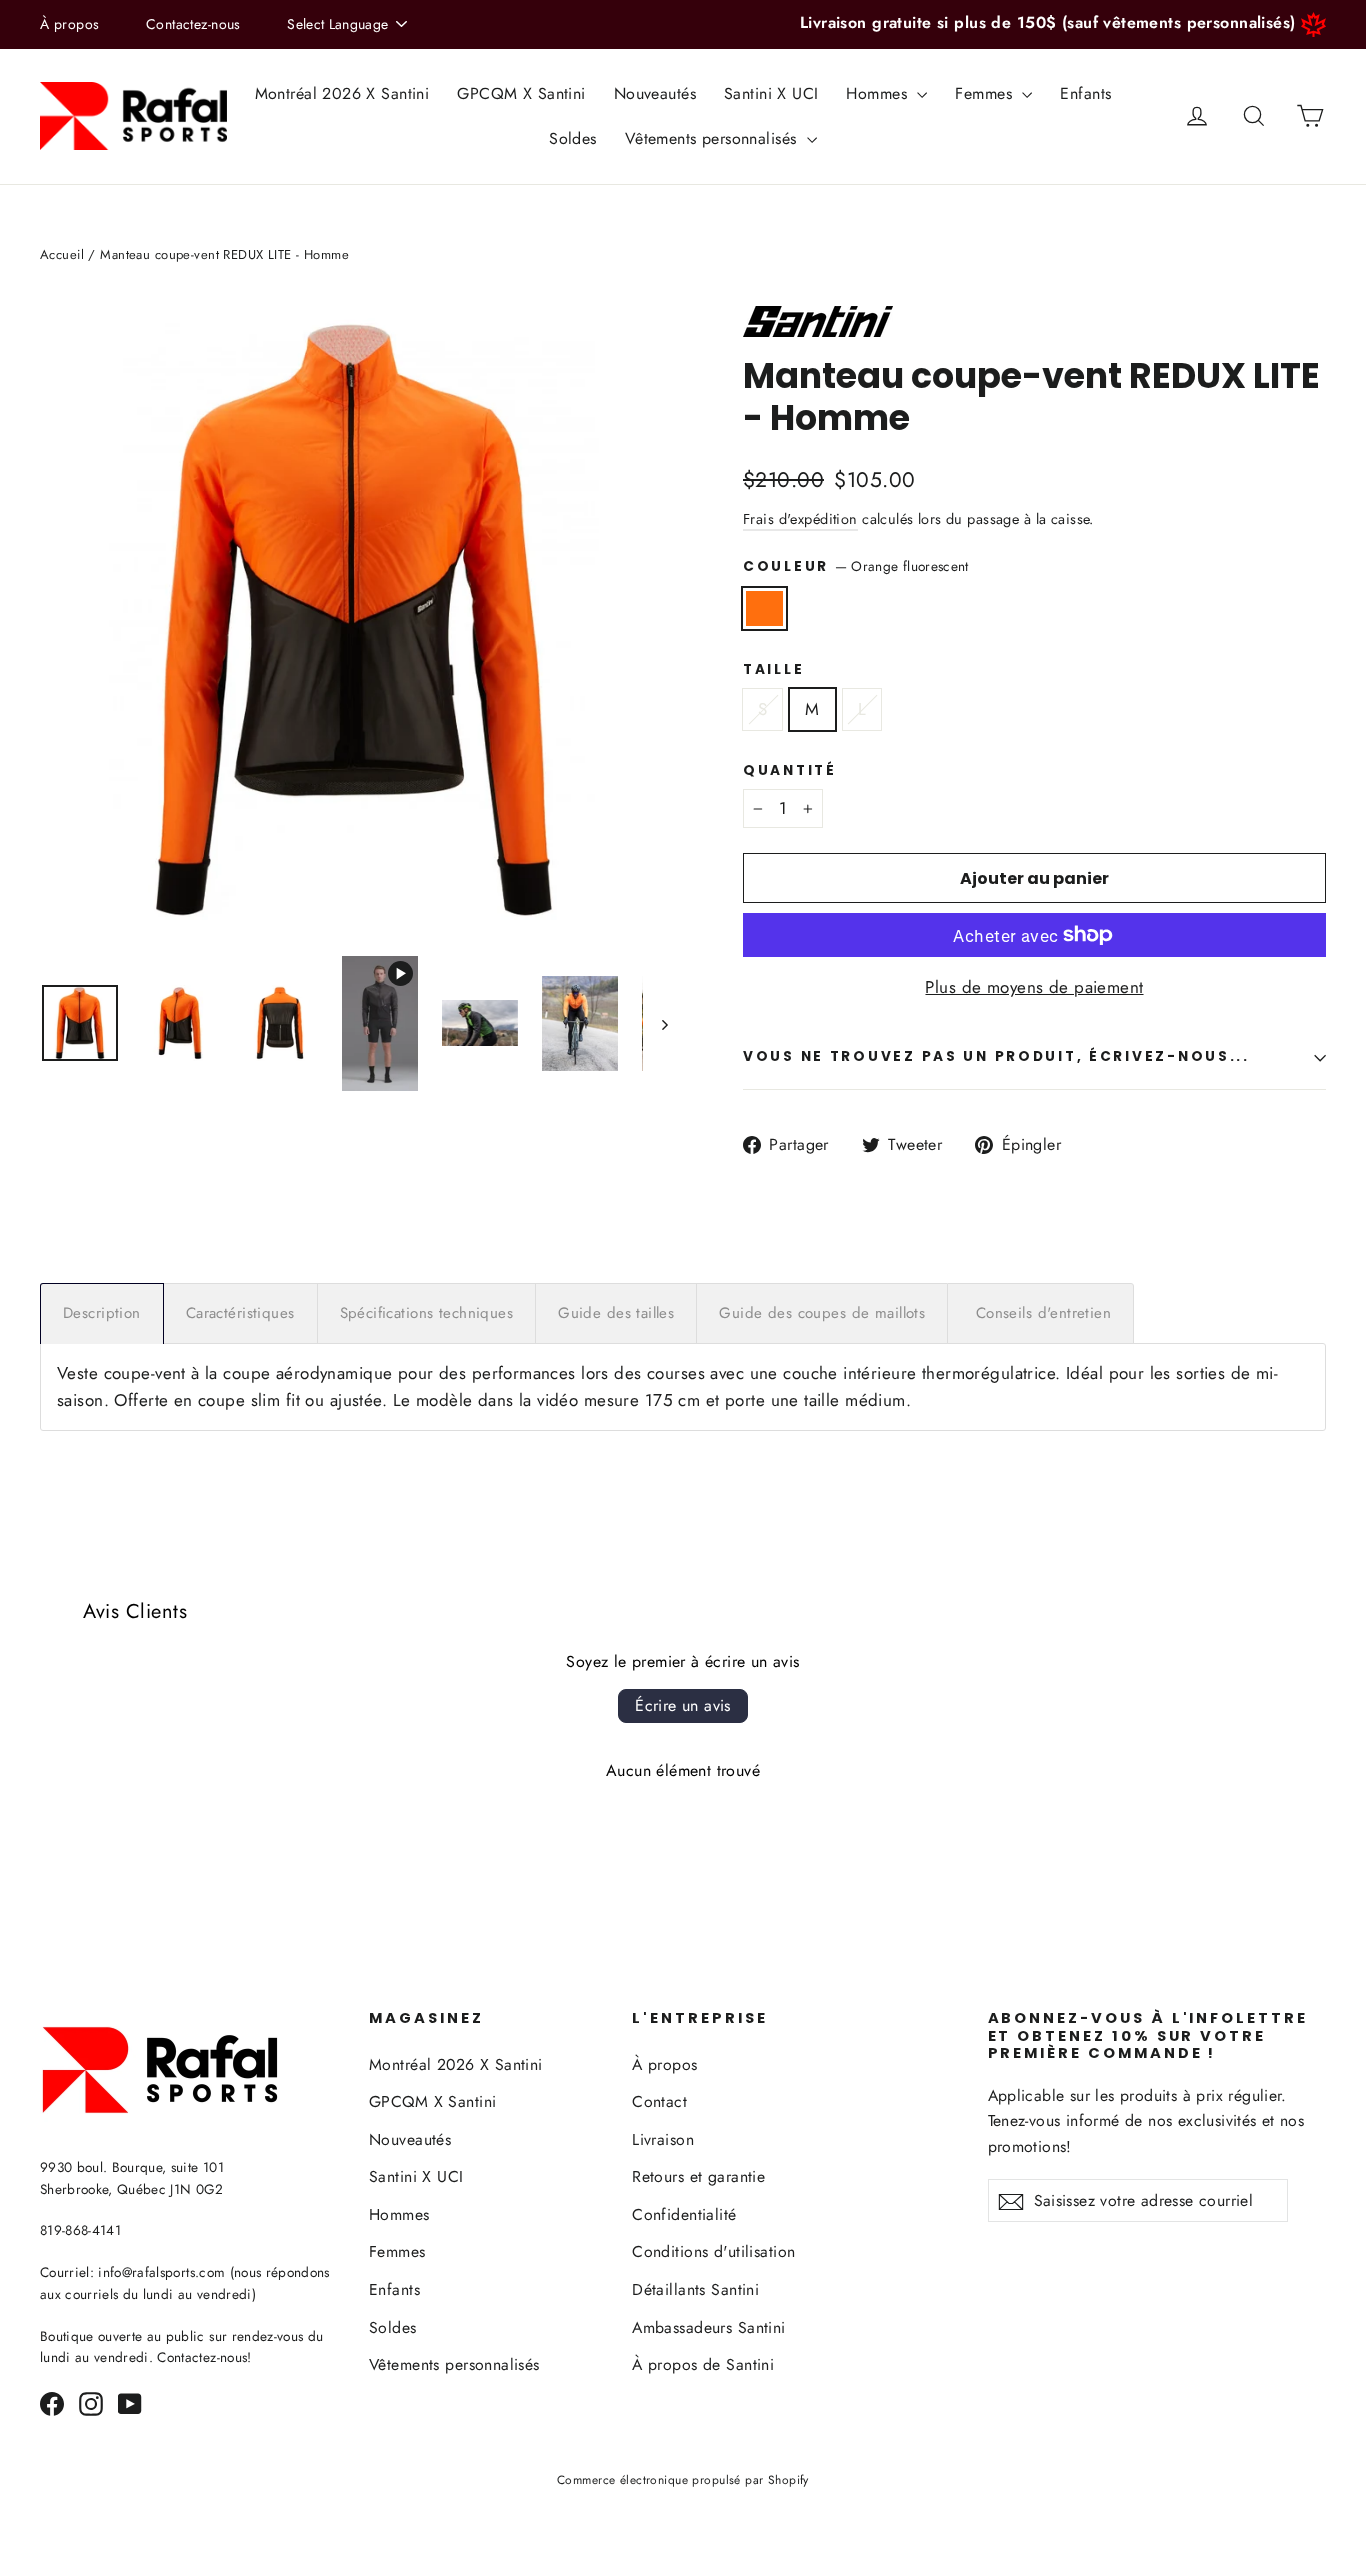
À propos (69, 24)
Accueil (62, 254)
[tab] (102, 1313)
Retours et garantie (698, 2176)
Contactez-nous (193, 24)
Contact (659, 2101)
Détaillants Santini (695, 2289)
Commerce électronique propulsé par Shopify (683, 2480)
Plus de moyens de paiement (1034, 987)
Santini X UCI (771, 93)
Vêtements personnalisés (713, 138)
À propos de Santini (703, 2364)
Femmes (986, 93)
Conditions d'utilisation (713, 2251)
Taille (773, 670)
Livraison (663, 2139)
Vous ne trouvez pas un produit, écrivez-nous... (996, 1056)
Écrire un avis (683, 1705)
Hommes (879, 93)
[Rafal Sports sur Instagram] (91, 2402)
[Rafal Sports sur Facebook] (52, 2402)
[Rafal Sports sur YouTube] (130, 2402)
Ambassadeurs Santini (709, 2327)
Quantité (790, 771)
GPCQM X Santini (521, 93)
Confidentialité (684, 2214)
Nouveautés (655, 93)
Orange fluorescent (764, 608)
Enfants (1085, 93)
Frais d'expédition (800, 519)
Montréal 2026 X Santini (342, 93)
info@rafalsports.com (161, 2272)
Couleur (856, 566)
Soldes (573, 138)
